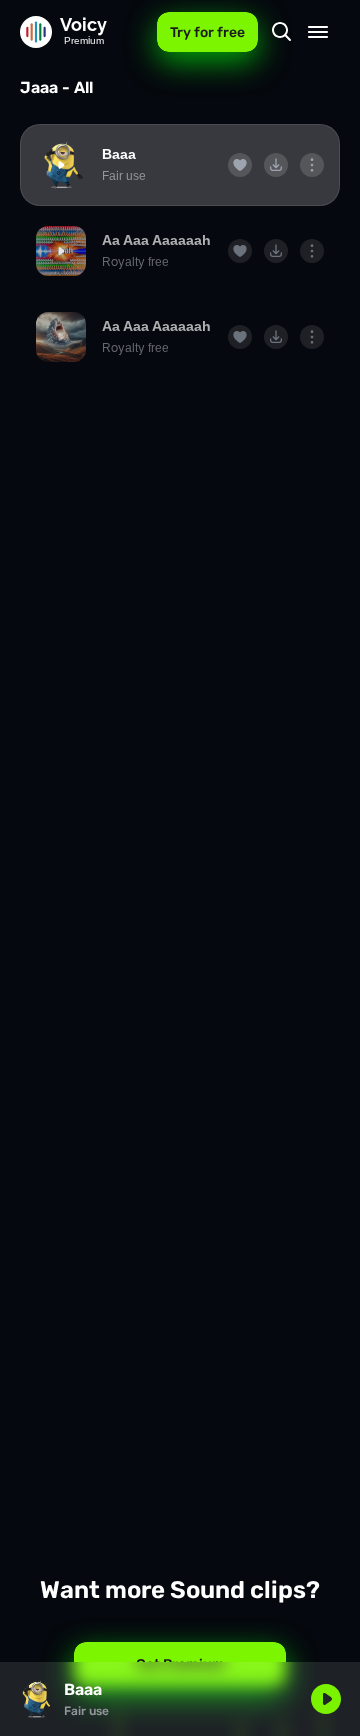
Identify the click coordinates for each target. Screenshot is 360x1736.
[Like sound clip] (240, 165)
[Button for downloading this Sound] (276, 165)
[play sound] (61, 165)
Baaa (119, 154)
